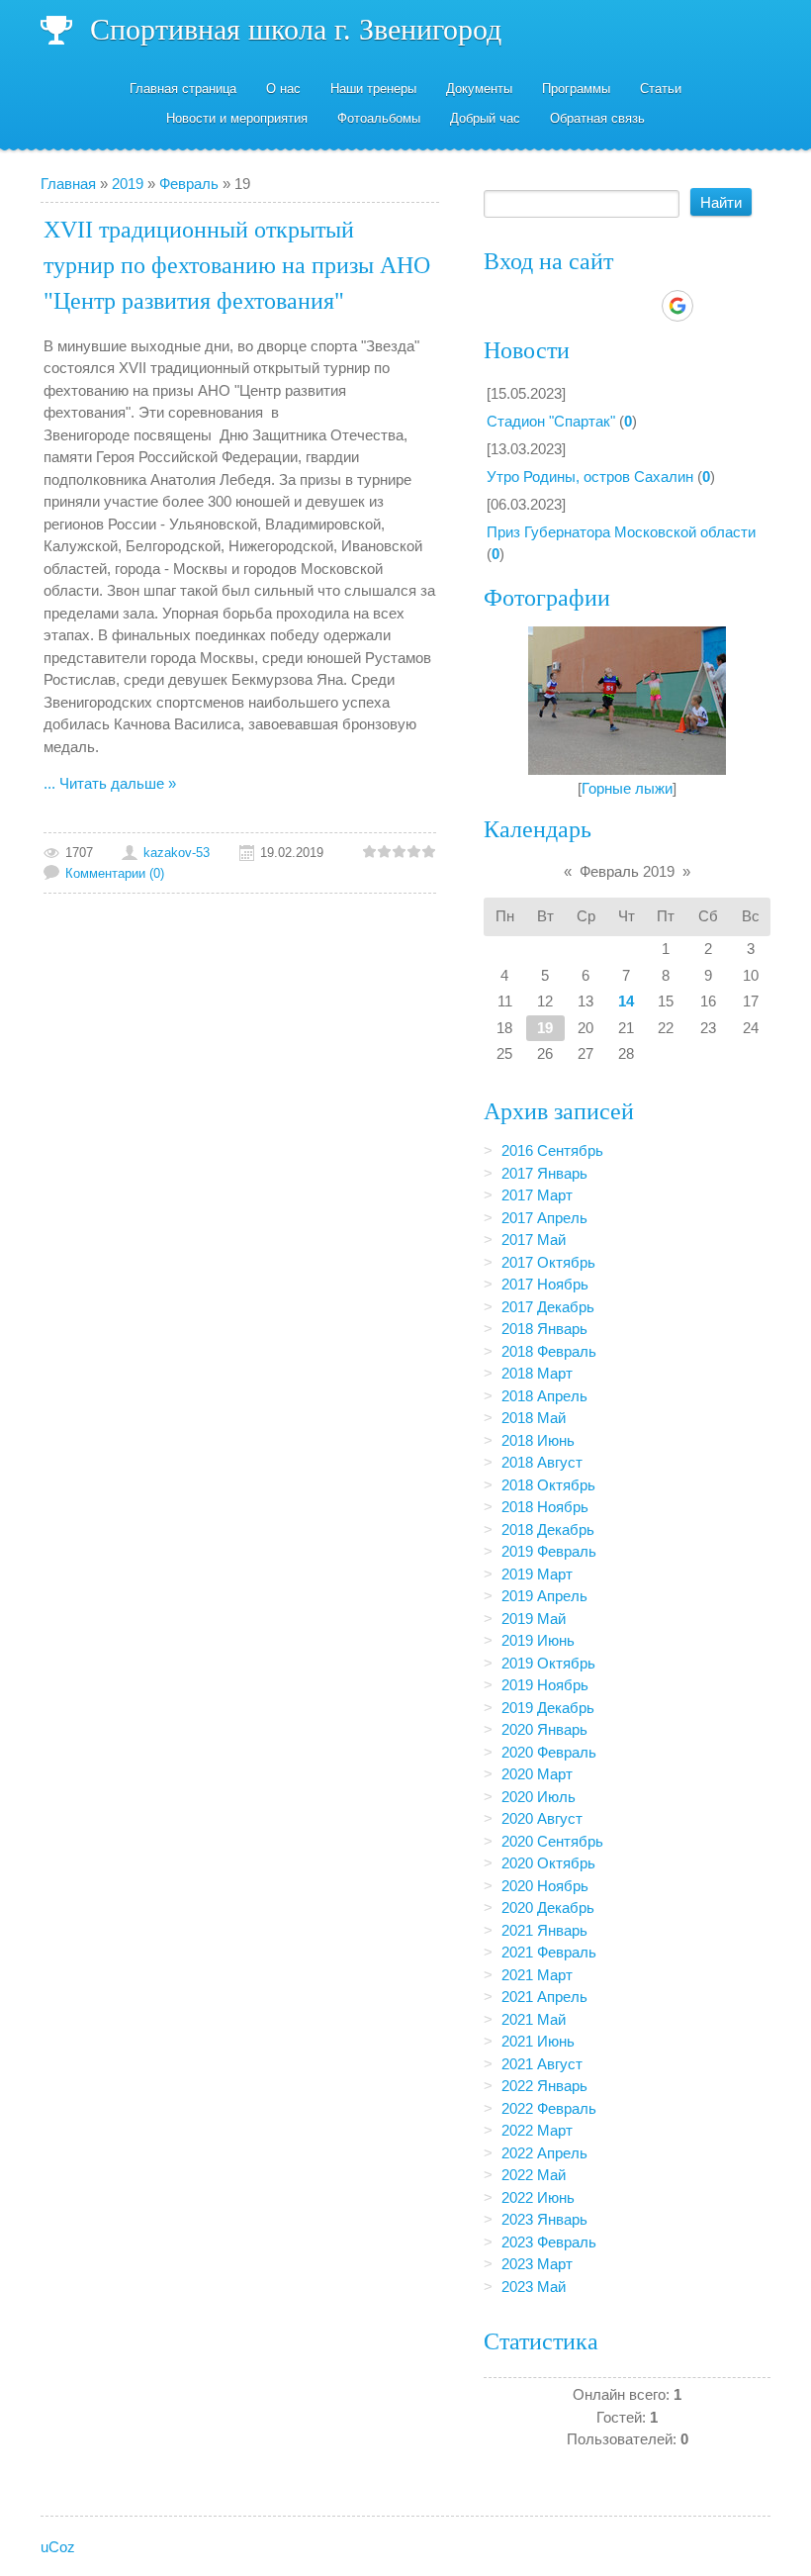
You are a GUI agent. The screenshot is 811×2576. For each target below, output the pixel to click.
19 (545, 1028)
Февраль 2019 (627, 871)
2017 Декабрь (548, 1307)
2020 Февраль (549, 1752)
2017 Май (534, 1240)
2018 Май (534, 1418)
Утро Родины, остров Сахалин (590, 477)
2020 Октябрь (548, 1863)
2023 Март (537, 2264)
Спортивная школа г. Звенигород (296, 29)
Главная (68, 184)
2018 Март (537, 1373)
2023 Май (534, 2287)
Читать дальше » (118, 783)
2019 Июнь (538, 1640)
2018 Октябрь (548, 1485)
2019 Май (534, 1619)
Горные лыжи (627, 788)
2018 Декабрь (548, 1529)
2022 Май (534, 2175)
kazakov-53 (177, 853)
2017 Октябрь (548, 1262)
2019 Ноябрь (545, 1685)
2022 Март (537, 2130)
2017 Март (537, 1195)
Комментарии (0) (115, 873)
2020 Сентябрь (552, 1841)
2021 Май (534, 2019)
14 (626, 1001)
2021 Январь (544, 1930)
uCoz (58, 2547)
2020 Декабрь (548, 1908)
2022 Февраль (549, 2108)
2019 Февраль (549, 1551)
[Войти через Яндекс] (643, 306)
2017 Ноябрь (545, 1284)
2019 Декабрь (548, 1708)
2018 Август (542, 1462)
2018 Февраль (549, 1351)
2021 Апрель (544, 1997)
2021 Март (537, 1975)
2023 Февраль (549, 2242)
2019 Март (537, 1574)
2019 (128, 184)
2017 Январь (544, 1173)
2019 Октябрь (548, 1663)
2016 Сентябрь (552, 1150)
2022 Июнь (538, 2197)
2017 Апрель (544, 1218)
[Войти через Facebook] (609, 306)
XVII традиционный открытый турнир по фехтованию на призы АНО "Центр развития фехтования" (237, 265)
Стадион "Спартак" (551, 421)
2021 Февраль (549, 1952)
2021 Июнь (538, 2041)
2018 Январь (544, 1329)
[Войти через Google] (677, 306)
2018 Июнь (538, 1440)
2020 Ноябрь (545, 1886)
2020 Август (542, 1818)
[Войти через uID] (542, 306)
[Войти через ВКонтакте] (576, 306)
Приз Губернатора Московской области (621, 532)
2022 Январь (544, 2086)
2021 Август (542, 2064)
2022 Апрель (544, 2153)
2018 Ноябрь (545, 1507)
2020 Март (537, 1774)
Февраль (189, 184)
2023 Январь (544, 2219)
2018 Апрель (544, 1396)
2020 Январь (544, 1729)
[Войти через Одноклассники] (712, 306)
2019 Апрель (544, 1596)
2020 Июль (539, 1797)
